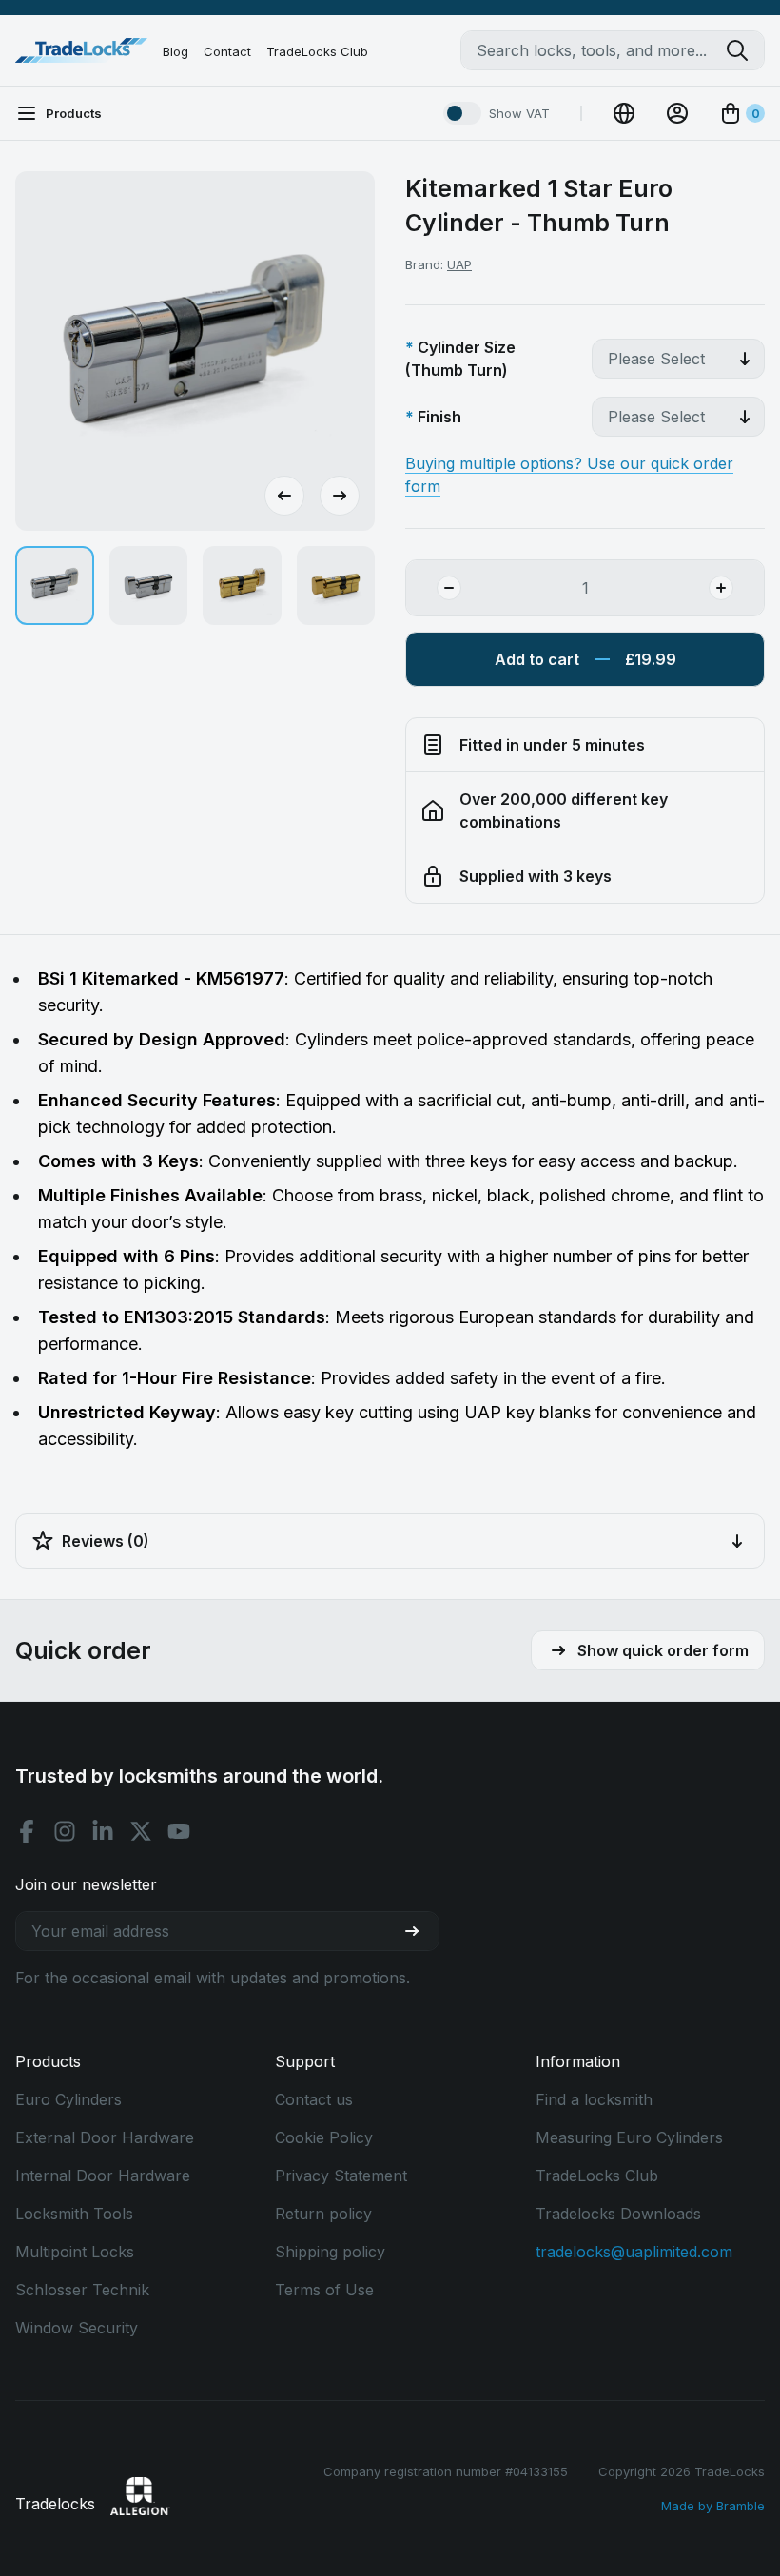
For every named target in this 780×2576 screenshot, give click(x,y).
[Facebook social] (27, 1831)
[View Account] (677, 113)
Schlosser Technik (82, 2290)
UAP (459, 264)
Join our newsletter (86, 1884)
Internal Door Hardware (103, 2176)
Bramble (741, 2506)
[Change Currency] (624, 113)
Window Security (77, 2328)
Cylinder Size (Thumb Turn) (460, 359)
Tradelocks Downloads (618, 2214)
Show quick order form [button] (663, 1650)
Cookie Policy (324, 2137)
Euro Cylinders (68, 2099)
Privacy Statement (341, 2176)
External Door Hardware (105, 2137)
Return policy (323, 2214)
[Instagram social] (65, 1831)
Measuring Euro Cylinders (629, 2137)
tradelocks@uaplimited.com (634, 2252)
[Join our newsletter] (419, 1931)
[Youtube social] (179, 1831)
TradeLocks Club (317, 51)
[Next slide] (340, 496)
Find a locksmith (594, 2099)
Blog (175, 51)
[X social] (141, 1831)
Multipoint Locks (75, 2252)
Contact (227, 51)
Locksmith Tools (74, 2214)
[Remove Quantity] (434, 588)
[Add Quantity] (736, 588)
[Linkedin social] (103, 1831)
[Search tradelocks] (745, 50)
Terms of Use (324, 2290)
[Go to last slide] (284, 496)
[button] (55, 585)
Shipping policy (330, 2252)
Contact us (314, 2099)
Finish (439, 417)
